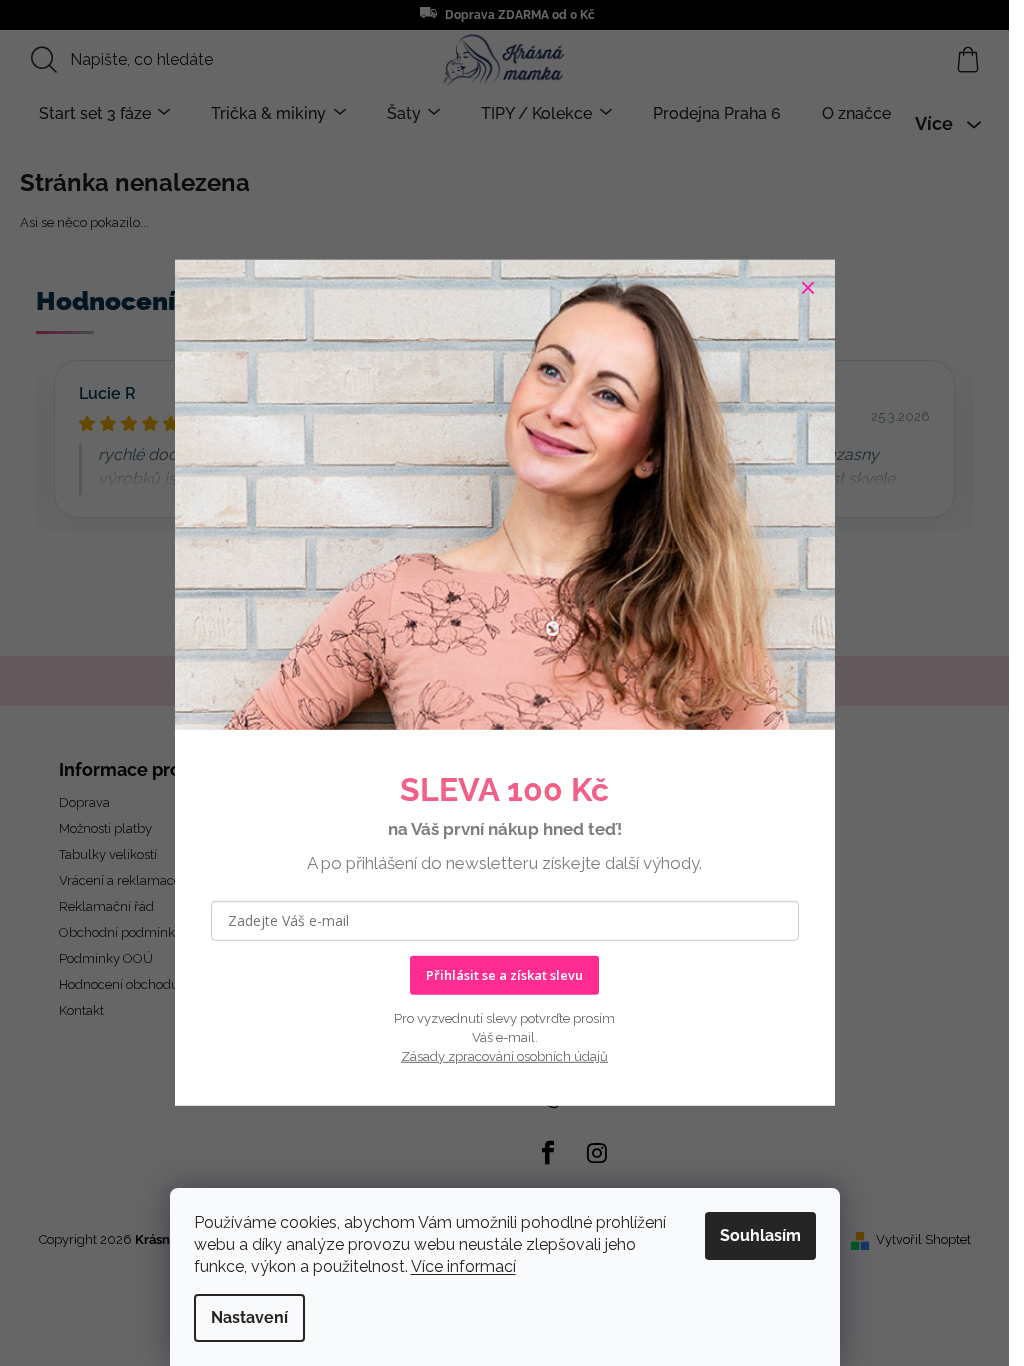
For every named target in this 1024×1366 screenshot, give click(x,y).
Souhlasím (760, 1235)
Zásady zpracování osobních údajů (504, 1056)
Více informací (463, 1266)
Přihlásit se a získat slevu (504, 975)
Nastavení (249, 1317)
